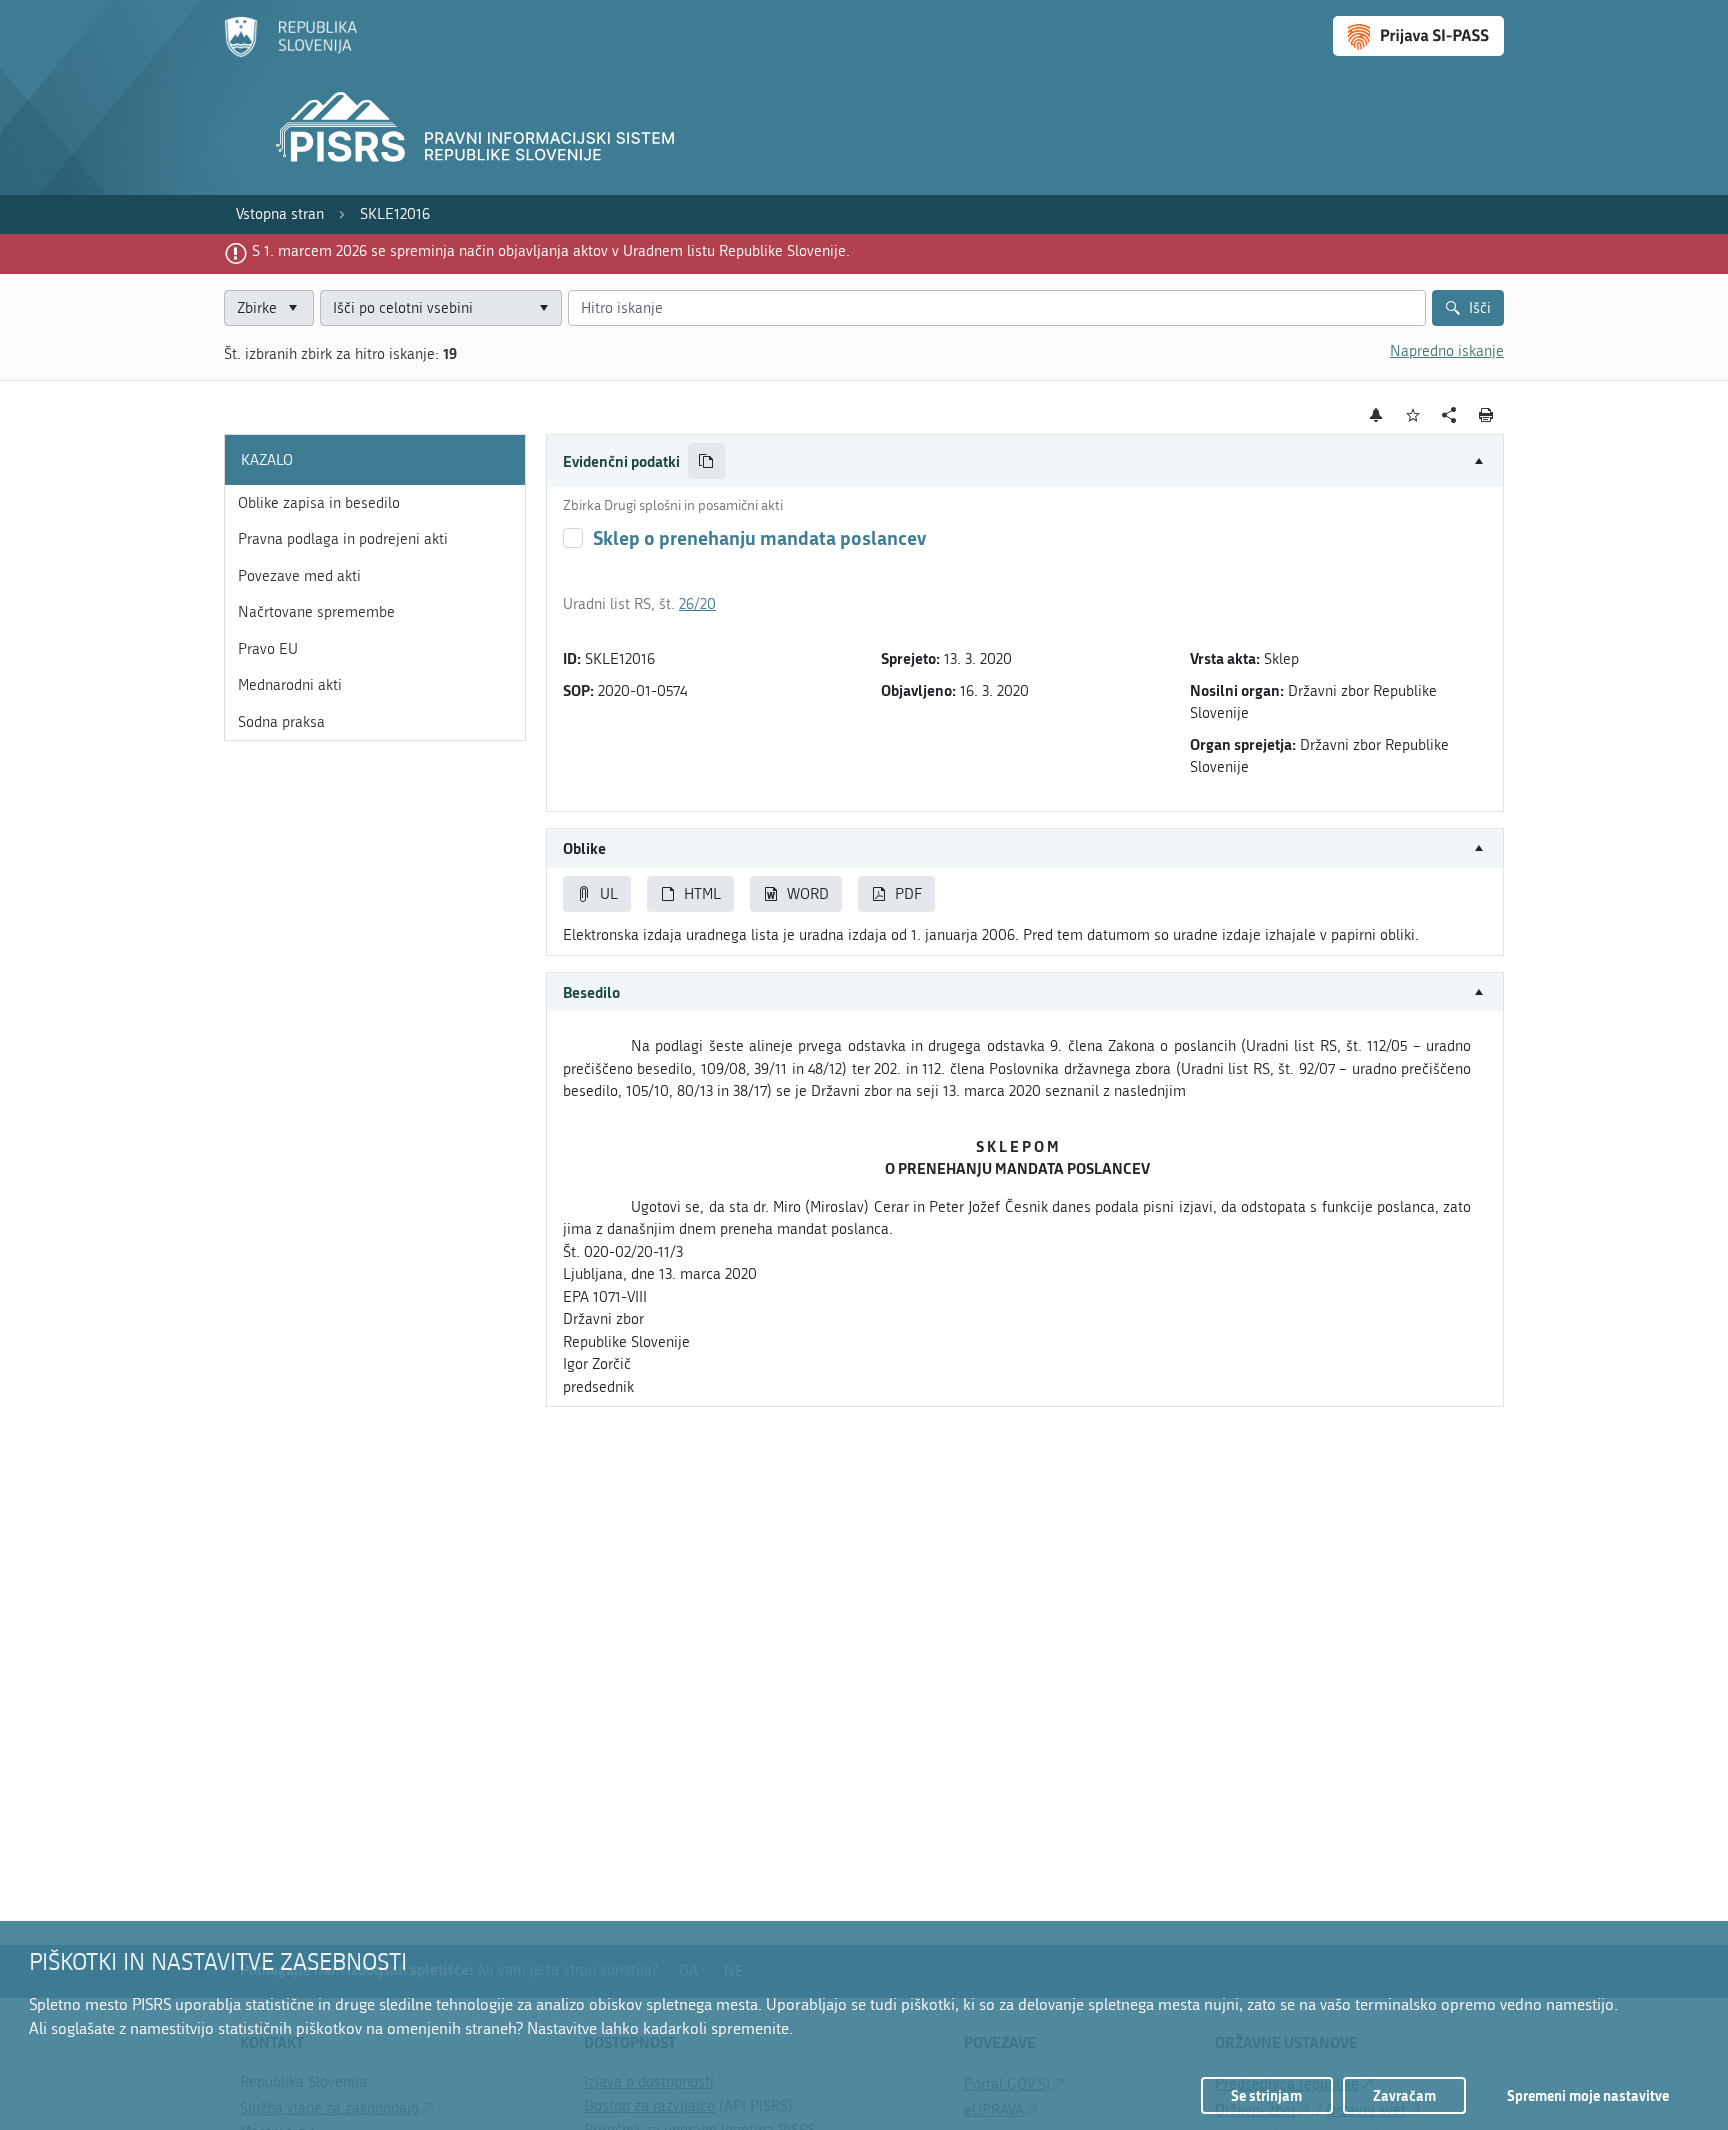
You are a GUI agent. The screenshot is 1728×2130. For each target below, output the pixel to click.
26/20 (697, 604)
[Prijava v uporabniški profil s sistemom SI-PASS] (1418, 36)
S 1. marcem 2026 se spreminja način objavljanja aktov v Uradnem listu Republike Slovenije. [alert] (551, 251)
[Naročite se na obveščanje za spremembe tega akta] (1376, 415)
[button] (1025, 461)
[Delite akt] (1449, 415)
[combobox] (441, 308)
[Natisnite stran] (1486, 415)
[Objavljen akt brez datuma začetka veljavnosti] (573, 538)
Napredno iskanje (1447, 351)
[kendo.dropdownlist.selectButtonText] (543, 308)
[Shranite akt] (1413, 415)
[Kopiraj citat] (706, 461)
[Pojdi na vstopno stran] (290, 53)
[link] (280, 214)
